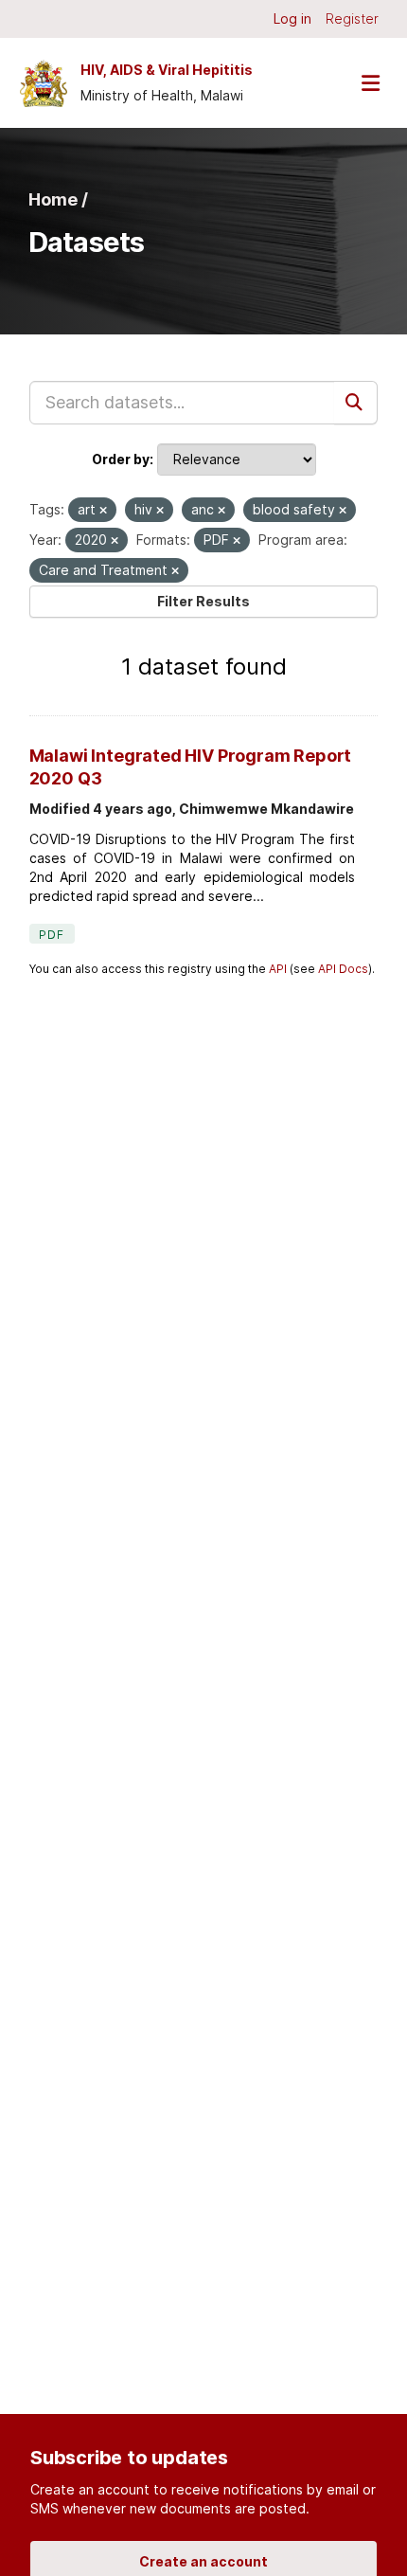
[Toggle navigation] (370, 83)
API (278, 969)
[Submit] (356, 403)
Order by (121, 459)
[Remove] (103, 511)
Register (352, 18)
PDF (52, 935)
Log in (292, 18)
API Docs (343, 969)
